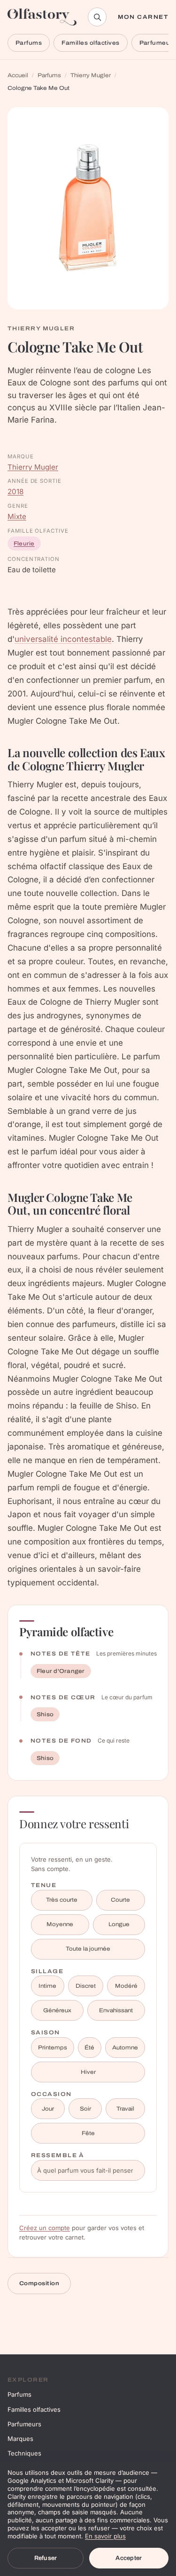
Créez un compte (45, 2228)
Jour (48, 2109)
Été (89, 2048)
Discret (86, 1986)
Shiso (45, 1714)
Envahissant (116, 2010)
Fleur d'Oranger (61, 1671)
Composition (39, 2283)
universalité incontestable (63, 639)
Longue (119, 1924)
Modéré (126, 1986)
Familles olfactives (90, 43)
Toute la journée (88, 1949)
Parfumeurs (24, 2424)
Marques (20, 2439)
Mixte (17, 516)
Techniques (24, 2453)
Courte (120, 1900)
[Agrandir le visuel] (88, 208)
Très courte (62, 1900)
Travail (125, 2109)
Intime (47, 1986)
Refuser (46, 2558)
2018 (15, 492)
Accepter (129, 2558)
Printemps (53, 2048)
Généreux (57, 2010)
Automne (125, 2048)
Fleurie (24, 544)
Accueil (18, 75)
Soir (85, 2109)
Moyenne (60, 1924)
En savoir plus (105, 2536)
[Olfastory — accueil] (42, 17)
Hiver (88, 2072)
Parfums (29, 43)
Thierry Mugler (91, 75)
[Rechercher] (97, 17)
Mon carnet (143, 17)
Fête (88, 2133)
